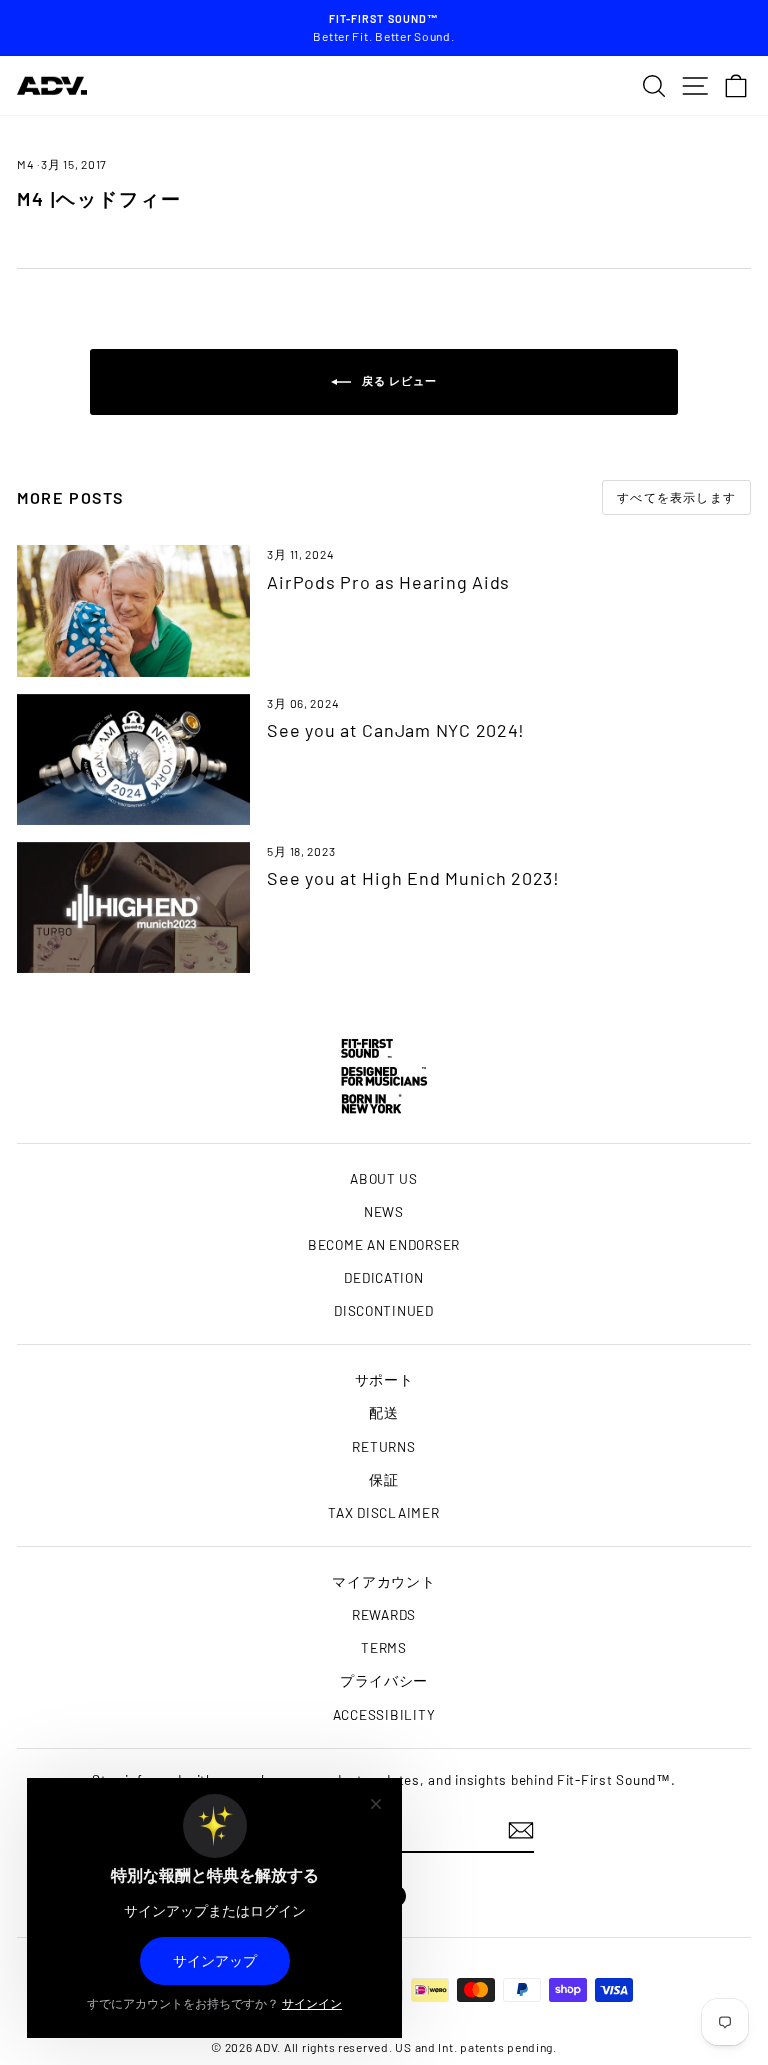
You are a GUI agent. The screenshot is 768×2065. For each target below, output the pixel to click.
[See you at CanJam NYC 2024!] (133, 759)
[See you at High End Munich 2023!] (133, 907)
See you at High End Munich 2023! (413, 878)
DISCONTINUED (384, 1310)
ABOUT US (384, 1178)
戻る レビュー (398, 380)
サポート (384, 1379)
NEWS (384, 1211)
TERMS (384, 1647)
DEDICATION (383, 1277)
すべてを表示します (676, 497)
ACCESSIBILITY (384, 1714)
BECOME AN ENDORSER (384, 1244)
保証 (383, 1479)
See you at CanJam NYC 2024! (396, 730)
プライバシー (384, 1680)
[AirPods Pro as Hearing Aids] (133, 610)
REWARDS (384, 1614)
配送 (383, 1412)
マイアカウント (383, 1581)
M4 (25, 164)
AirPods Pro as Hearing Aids (388, 582)
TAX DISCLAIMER (383, 1512)
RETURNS (383, 1446)
